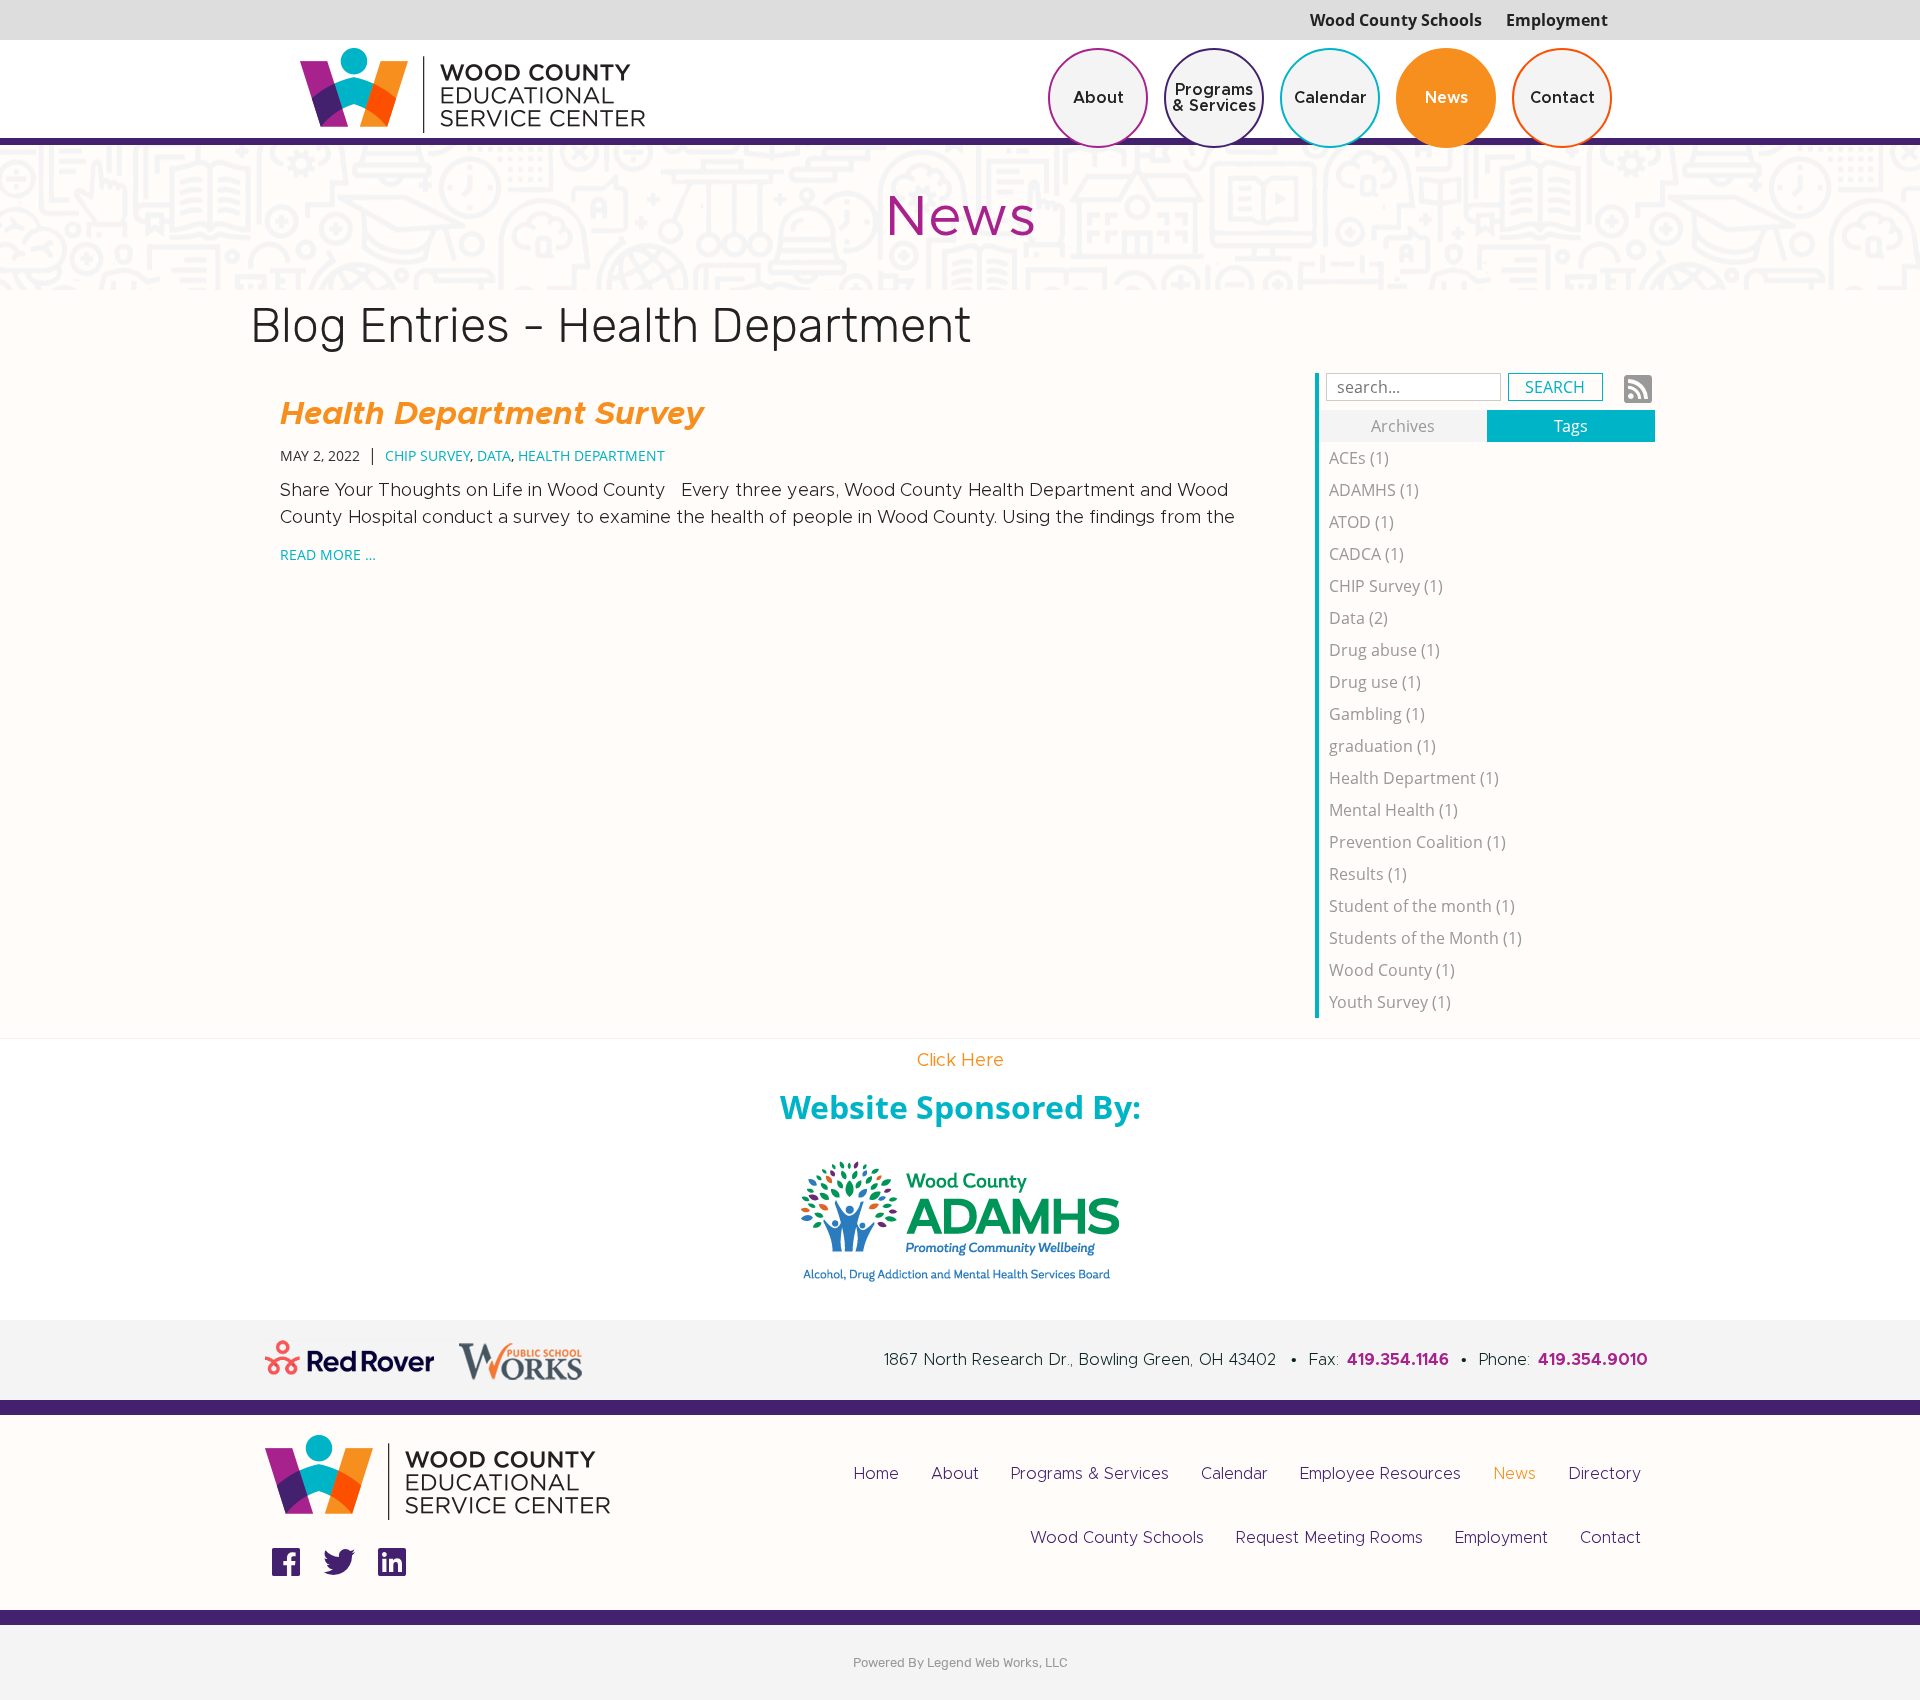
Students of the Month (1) (1425, 938)
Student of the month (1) (1422, 906)
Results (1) (1368, 874)
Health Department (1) (1414, 778)
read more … (328, 554)
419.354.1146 (1398, 1360)
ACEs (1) (1359, 458)
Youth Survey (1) (1390, 1002)
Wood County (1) (1392, 970)
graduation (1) (1382, 746)
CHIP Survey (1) (1386, 586)
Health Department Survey (492, 415)
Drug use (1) (1375, 682)
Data (494, 455)
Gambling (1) (1377, 714)
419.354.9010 (1593, 1360)
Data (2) (1358, 618)
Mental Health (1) (1393, 810)
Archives (1403, 426)
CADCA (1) (1366, 554)
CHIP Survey (427, 455)
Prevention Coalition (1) (1417, 842)
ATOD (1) (1361, 522)
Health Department (591, 455)
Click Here (960, 1061)
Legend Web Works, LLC (997, 1662)
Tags (1571, 426)
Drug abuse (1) (1384, 650)
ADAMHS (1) (1374, 490)
